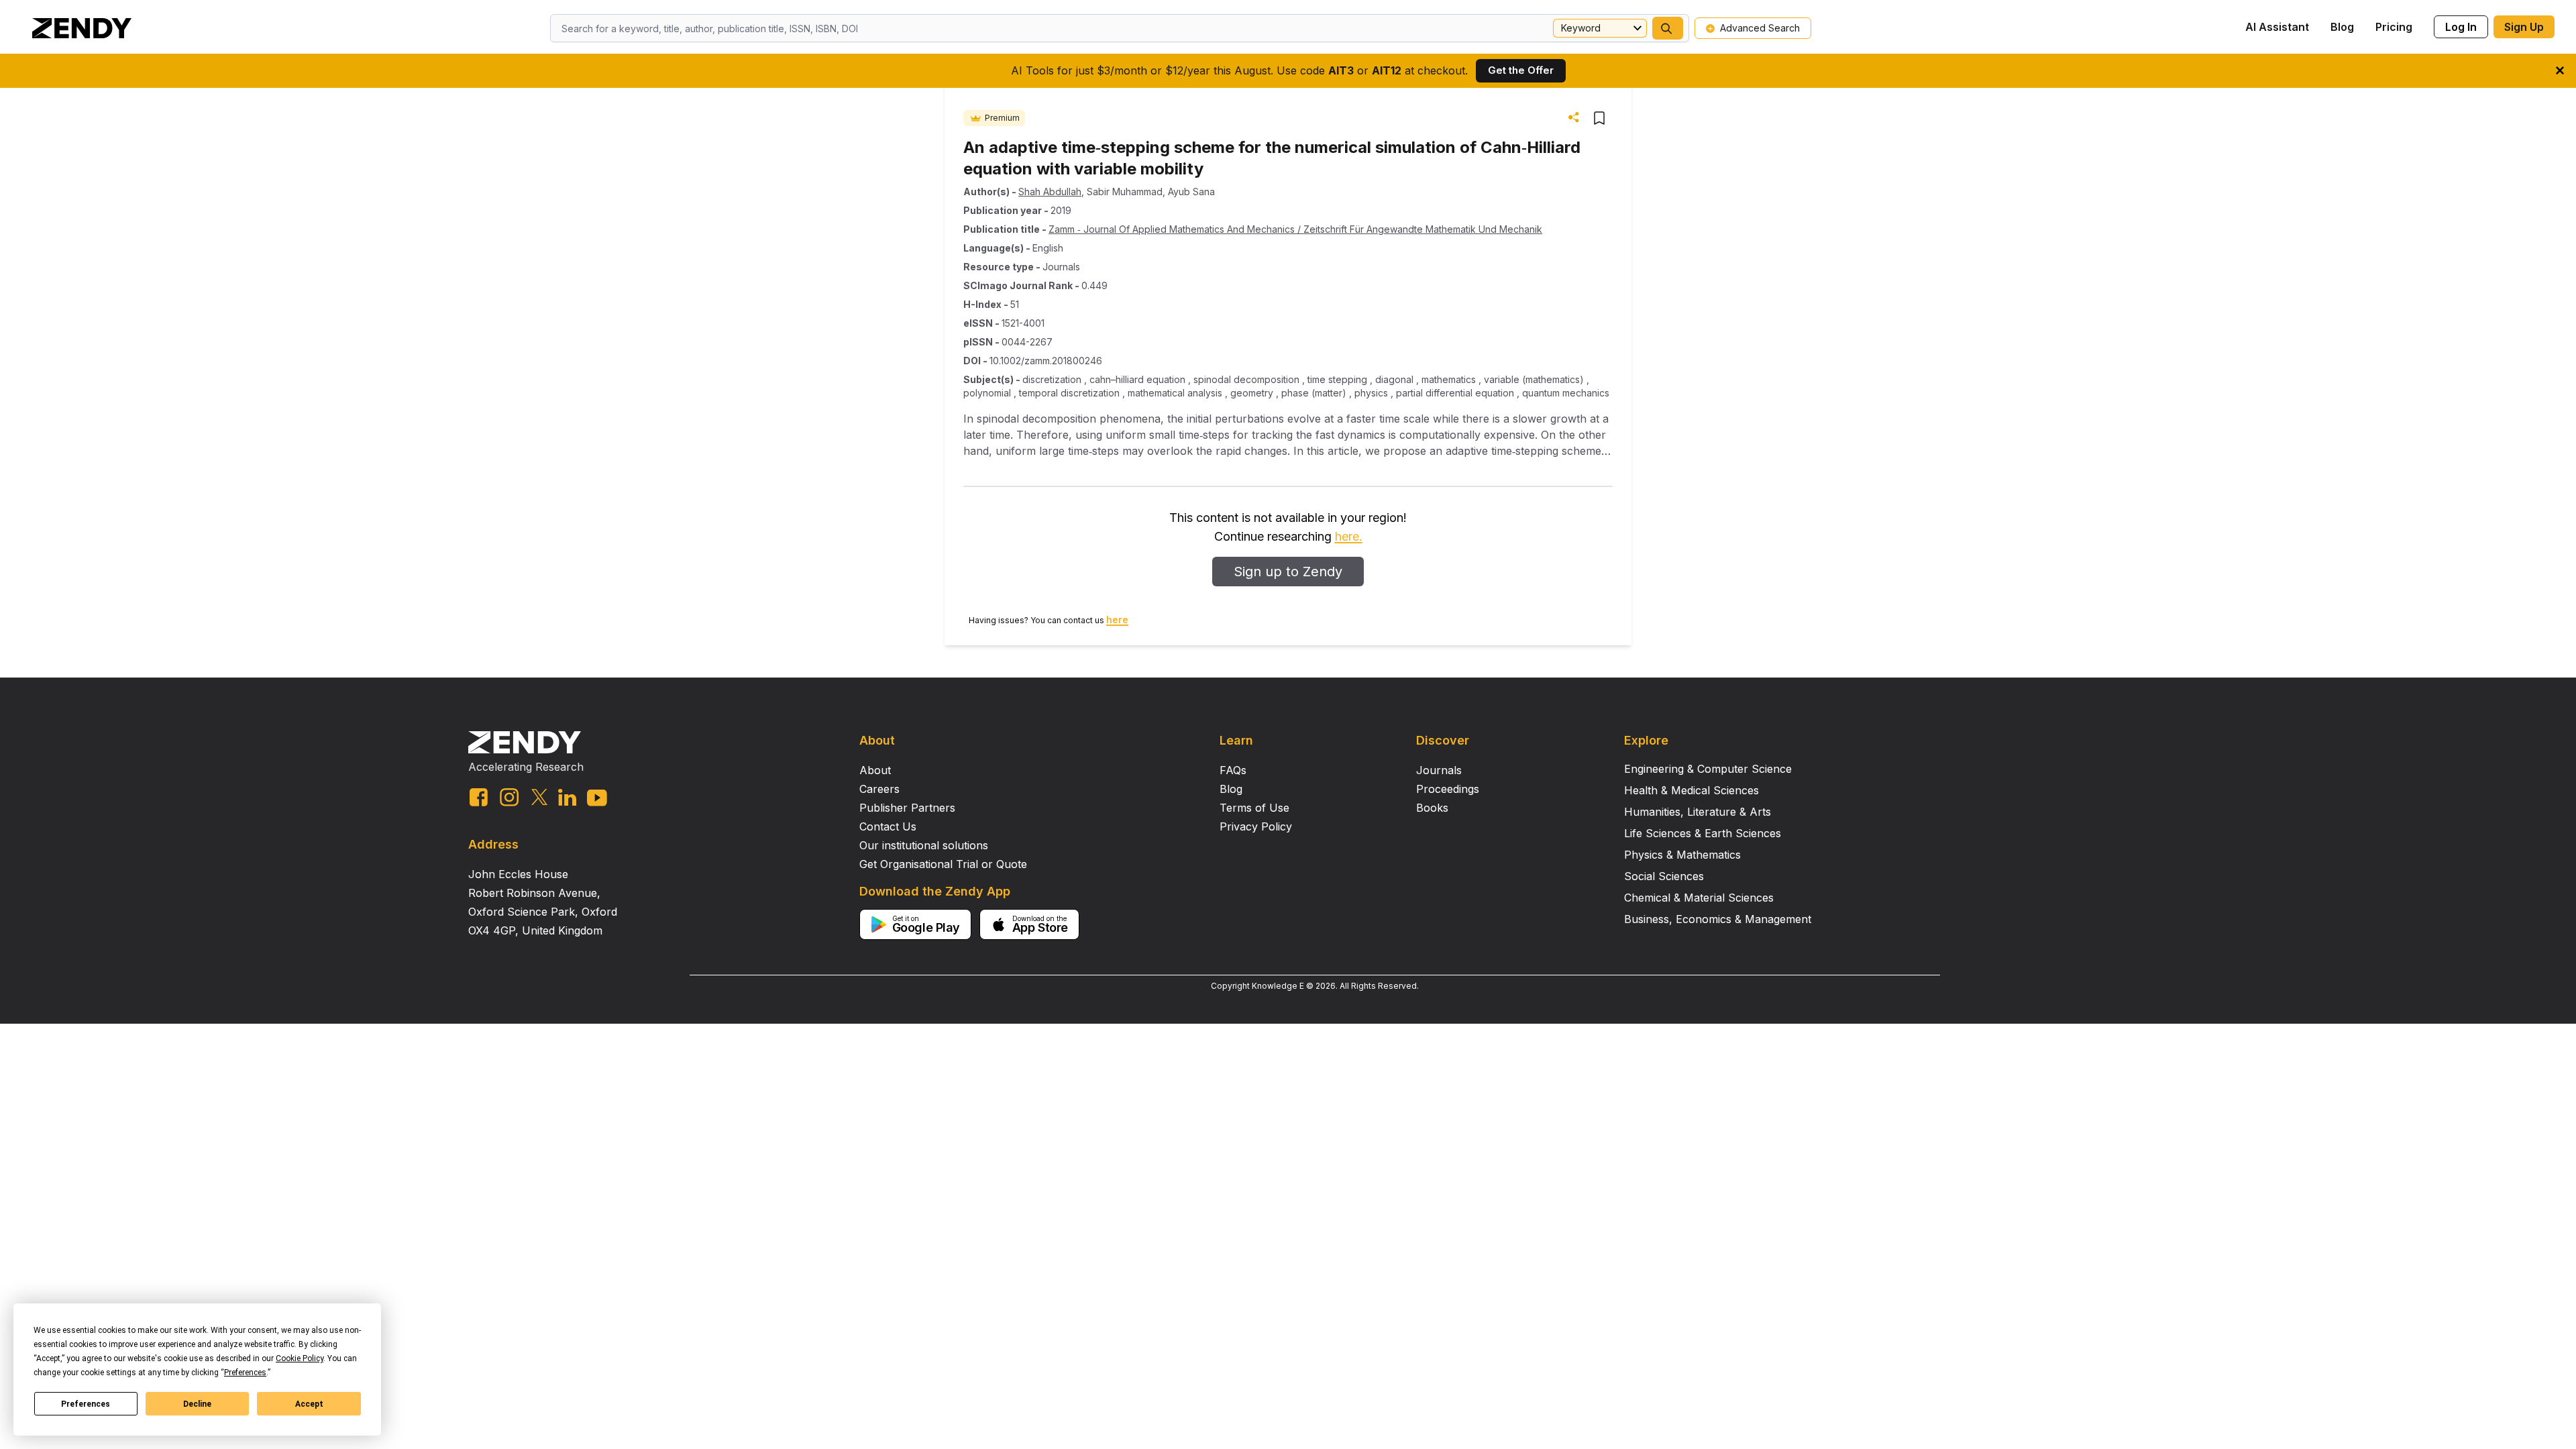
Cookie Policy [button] (300, 1358)
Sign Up (2524, 27)
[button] (1668, 28)
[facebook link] (479, 797)
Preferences (86, 1404)
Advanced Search (1760, 28)
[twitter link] (539, 797)
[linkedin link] (567, 797)
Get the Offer (1521, 70)
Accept (309, 1404)
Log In (2461, 27)
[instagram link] (509, 797)
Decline (197, 1404)
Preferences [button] (245, 1373)
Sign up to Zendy (1288, 572)
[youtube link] (597, 798)
